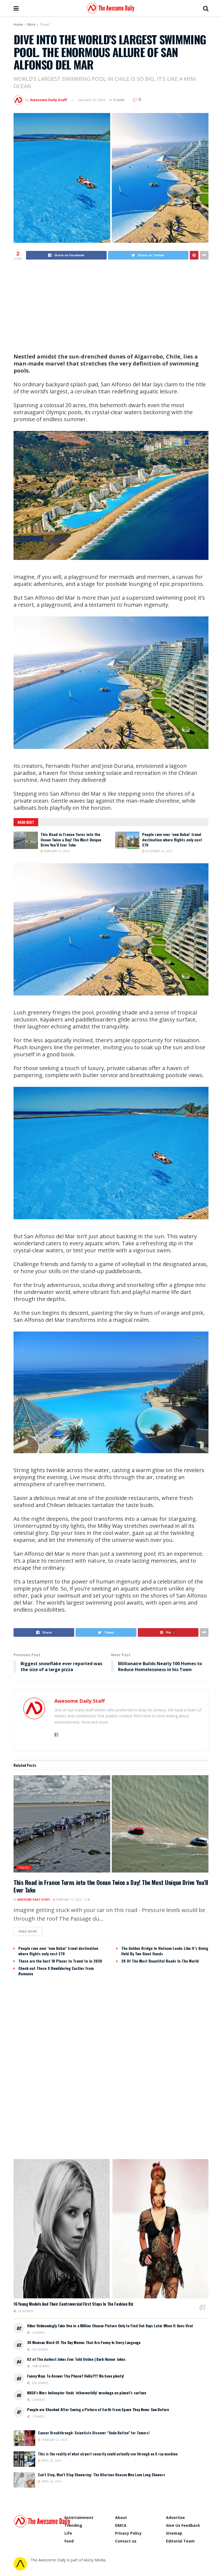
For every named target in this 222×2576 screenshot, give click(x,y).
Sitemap (174, 2533)
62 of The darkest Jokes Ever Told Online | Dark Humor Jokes (76, 2359)
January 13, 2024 (92, 100)
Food (69, 2541)
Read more (28, 1931)
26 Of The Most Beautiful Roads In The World (160, 1961)
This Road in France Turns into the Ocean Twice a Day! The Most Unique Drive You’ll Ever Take (71, 839)
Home (18, 24)
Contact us (126, 2541)
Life (68, 2533)
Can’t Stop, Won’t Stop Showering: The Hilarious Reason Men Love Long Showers (102, 2475)
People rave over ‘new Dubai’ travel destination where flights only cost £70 (172, 839)
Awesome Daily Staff (48, 100)
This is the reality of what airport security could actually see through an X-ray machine (108, 2454)
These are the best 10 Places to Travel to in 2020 (60, 1961)
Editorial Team (180, 2541)
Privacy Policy (128, 2533)
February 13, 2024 (56, 851)
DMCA (121, 2525)
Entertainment (79, 2517)
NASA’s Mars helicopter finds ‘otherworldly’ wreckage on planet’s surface (87, 2393)
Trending (73, 2525)
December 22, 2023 (159, 851)
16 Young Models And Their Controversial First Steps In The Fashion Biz (74, 2304)
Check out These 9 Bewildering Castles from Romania (56, 1971)
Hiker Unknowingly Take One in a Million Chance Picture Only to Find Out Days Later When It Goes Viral (110, 2326)
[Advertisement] (111, 307)
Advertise (175, 2517)
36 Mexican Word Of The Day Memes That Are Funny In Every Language (84, 2342)
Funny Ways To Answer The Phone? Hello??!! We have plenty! (76, 2376)
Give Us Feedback (183, 2525)
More (31, 24)
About (121, 2517)
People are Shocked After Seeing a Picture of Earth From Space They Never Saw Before (98, 2409)
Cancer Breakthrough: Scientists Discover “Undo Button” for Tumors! (94, 2433)
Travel (45, 24)
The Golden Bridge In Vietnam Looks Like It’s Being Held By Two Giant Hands (165, 1951)
